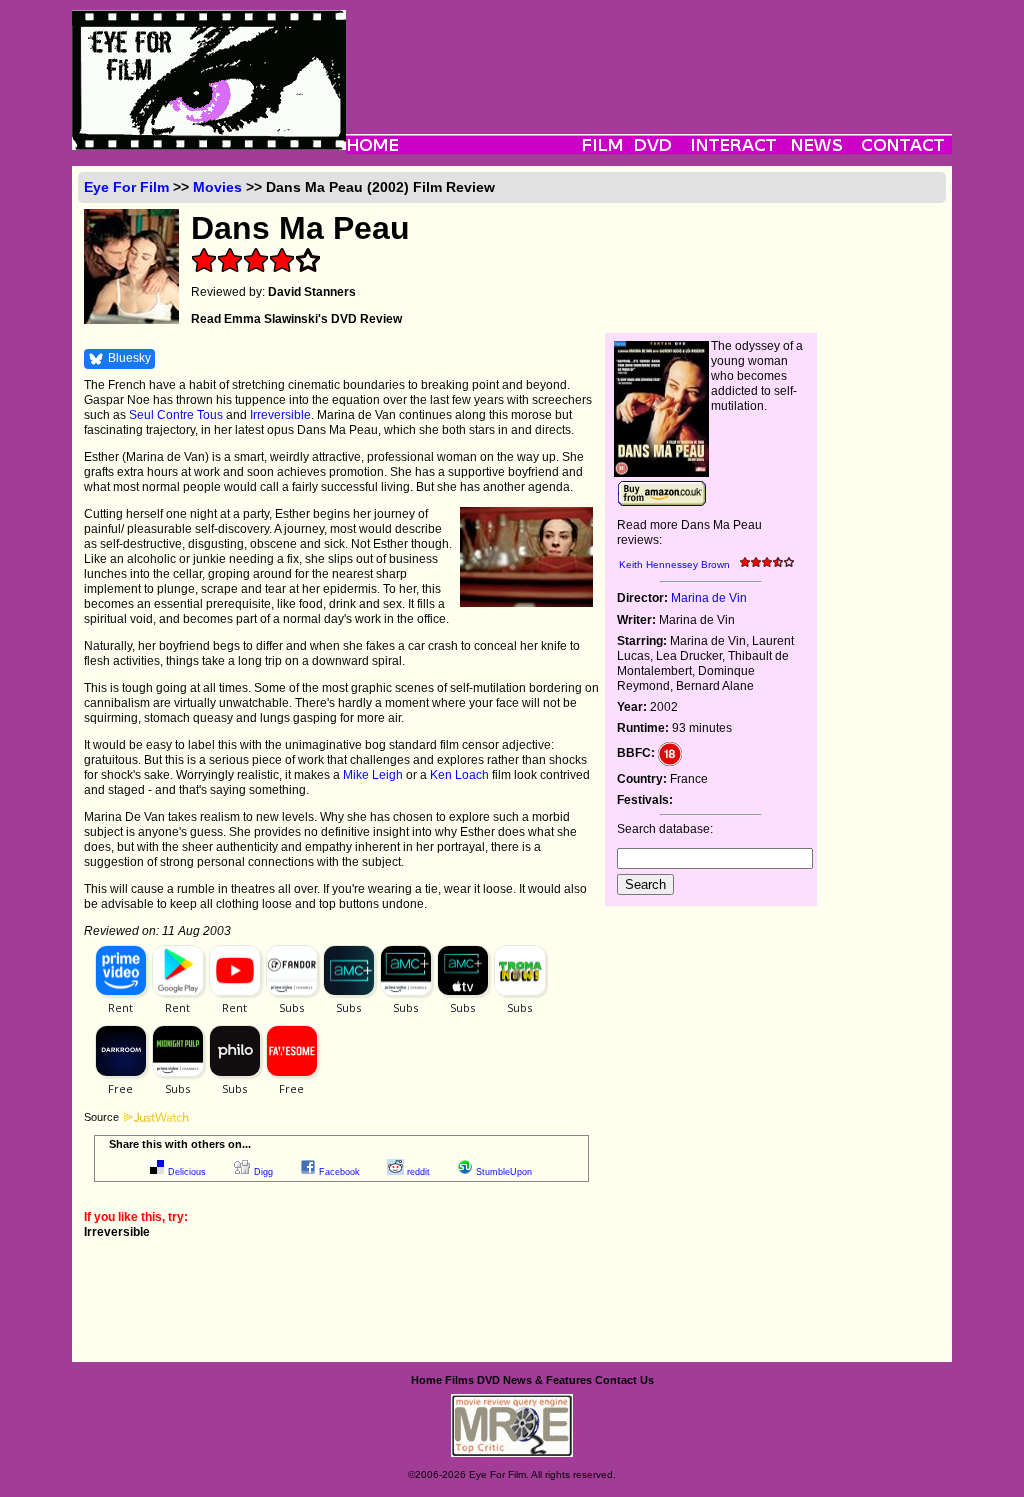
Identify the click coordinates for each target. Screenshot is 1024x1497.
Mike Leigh (373, 775)
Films (459, 1380)
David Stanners (312, 292)
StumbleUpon (504, 1172)
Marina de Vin (709, 598)
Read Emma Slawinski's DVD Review (296, 319)
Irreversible (280, 415)
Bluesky (129, 358)
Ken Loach (459, 775)
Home (426, 1380)
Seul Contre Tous (176, 415)
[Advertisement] (649, 55)
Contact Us (624, 1380)
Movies (217, 187)
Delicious (187, 1172)
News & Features (547, 1380)
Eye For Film (126, 187)
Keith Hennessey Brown (674, 564)
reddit (418, 1172)
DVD (488, 1380)
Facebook (339, 1172)
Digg (263, 1172)
